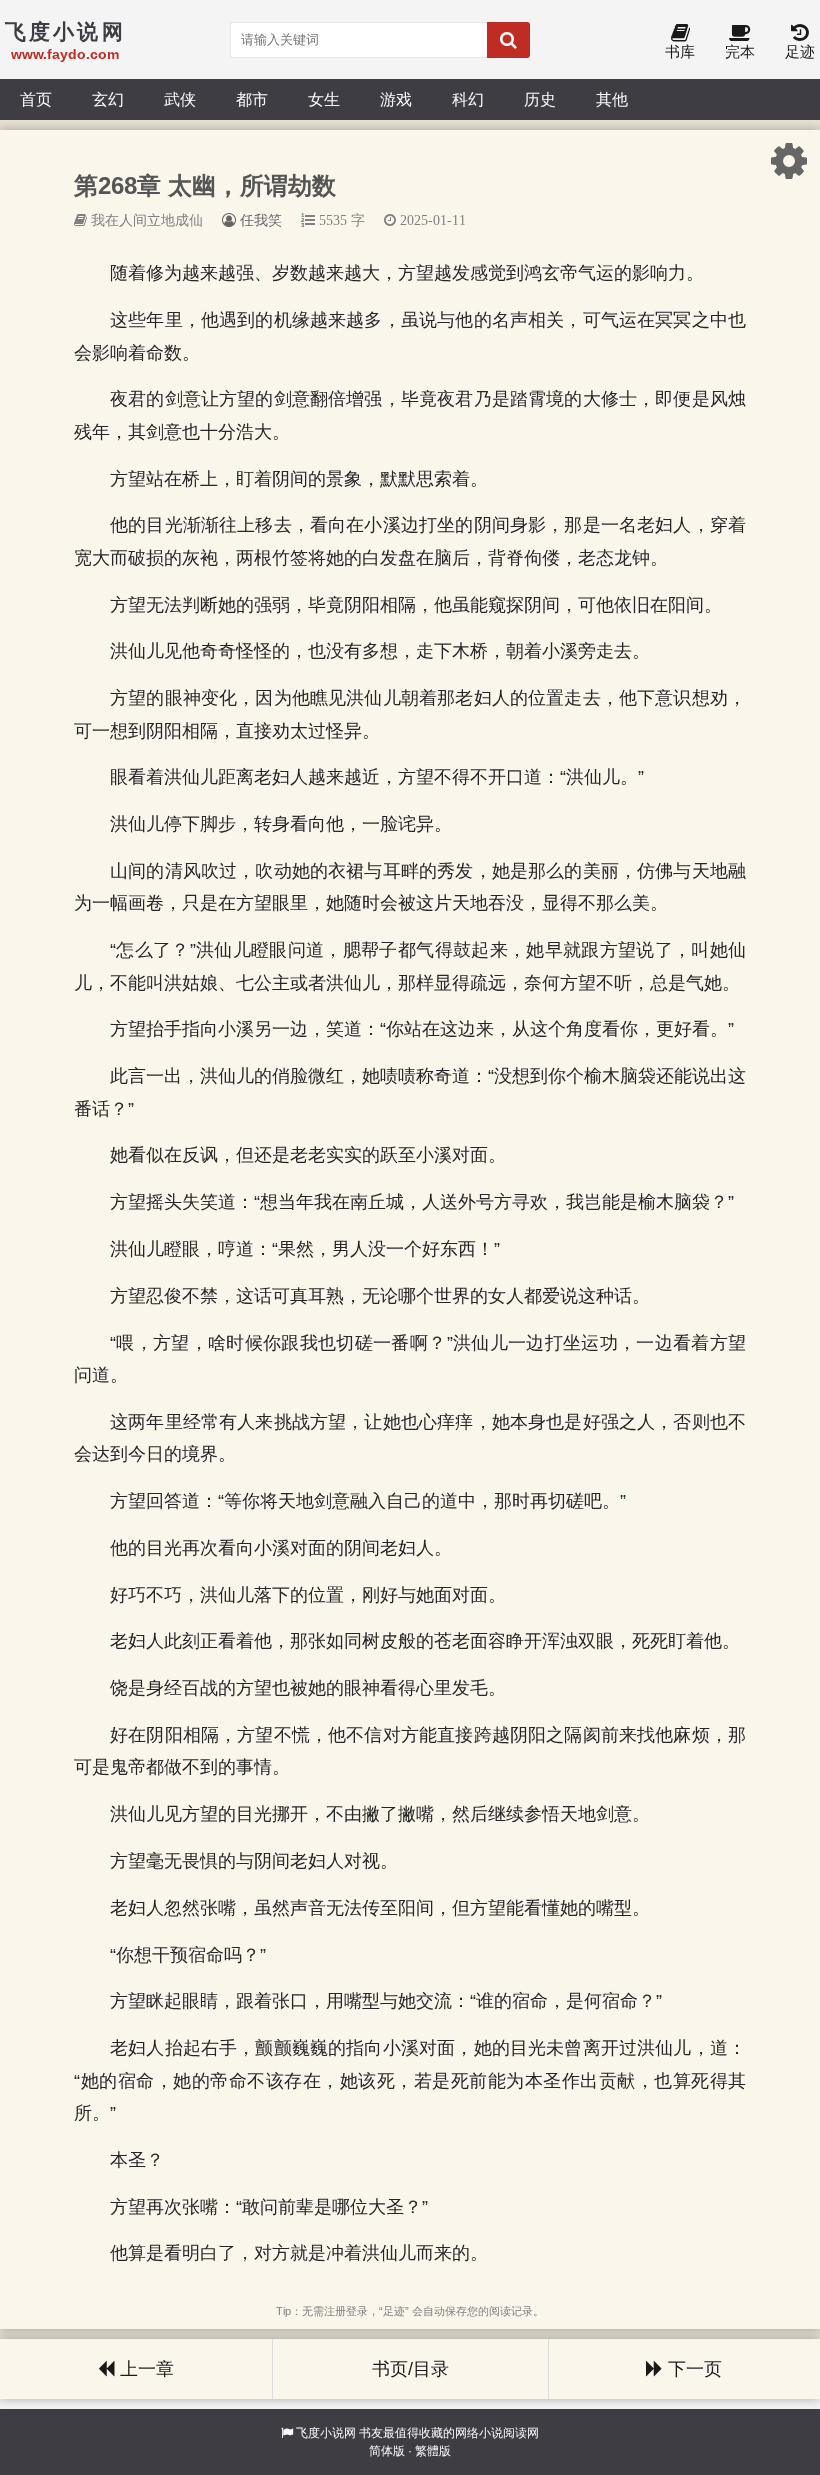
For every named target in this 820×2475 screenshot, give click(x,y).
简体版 (387, 2451)
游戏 (396, 99)
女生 (324, 99)
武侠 (180, 99)
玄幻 (108, 99)
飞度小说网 (326, 2433)
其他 (612, 99)
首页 (36, 99)
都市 (252, 99)
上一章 (144, 2369)
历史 (540, 99)
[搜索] (508, 40)
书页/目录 (410, 2369)
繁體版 (433, 2451)
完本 (740, 51)
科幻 (468, 99)
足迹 (800, 51)
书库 (680, 51)
